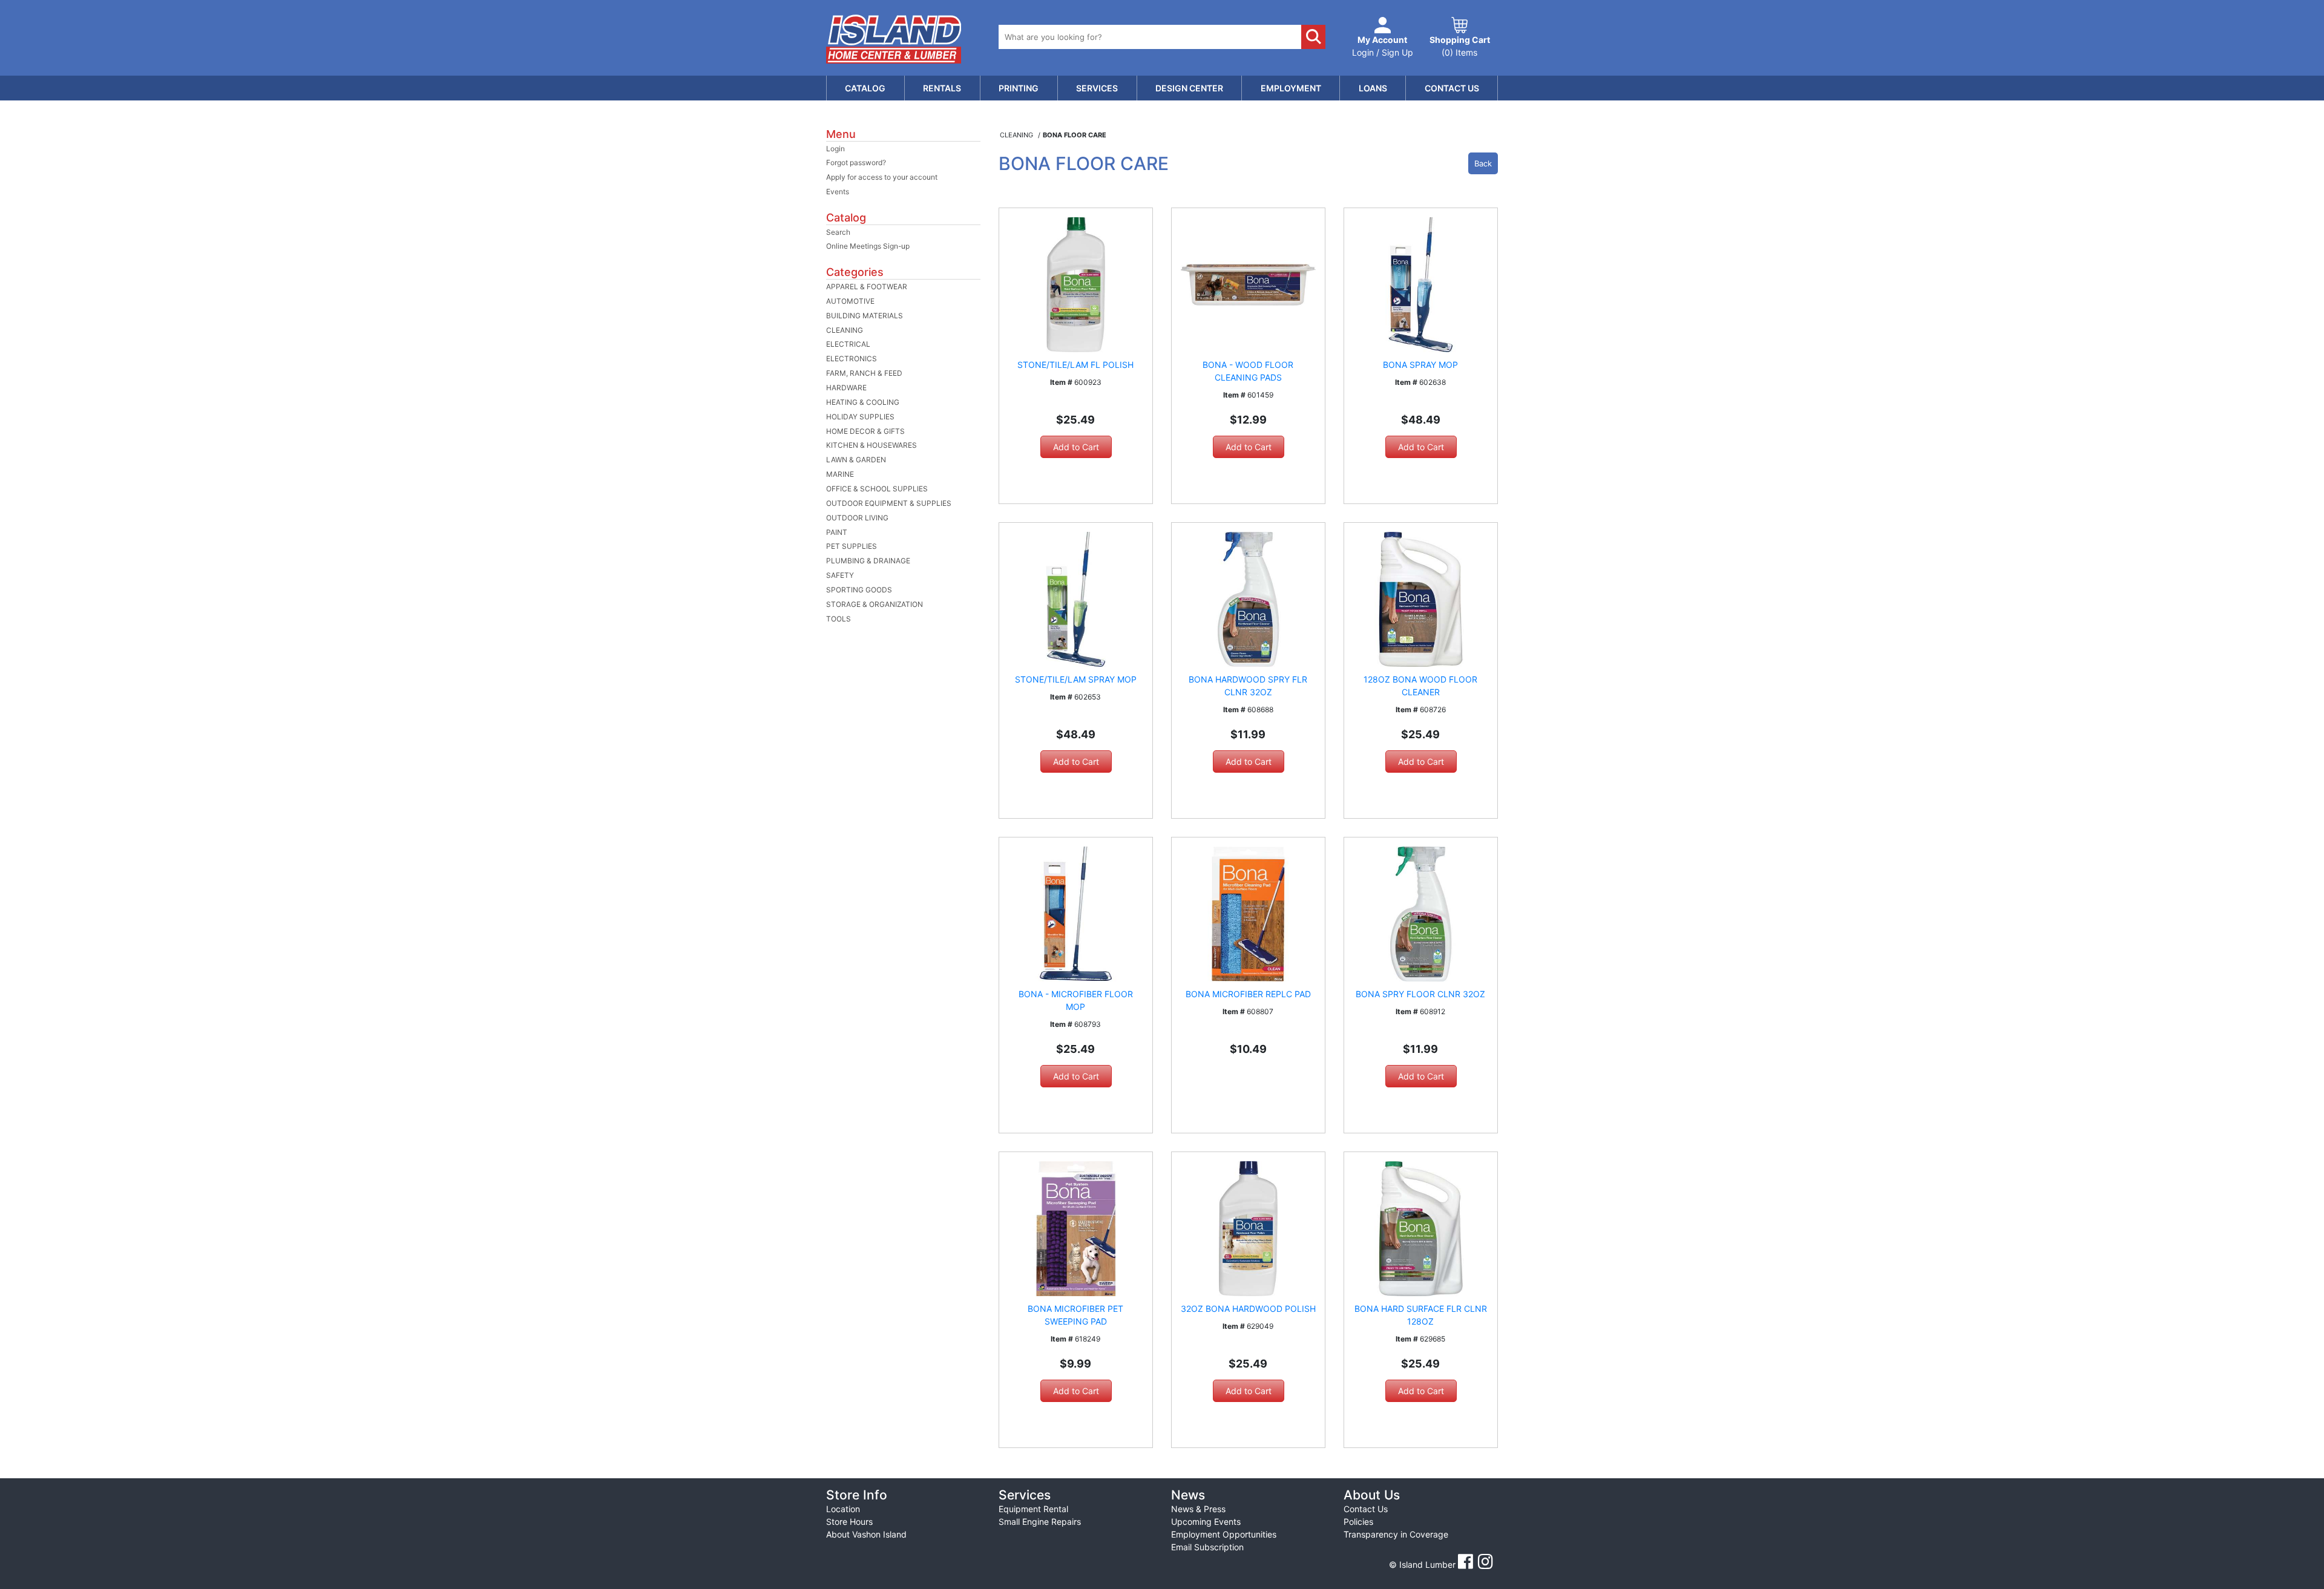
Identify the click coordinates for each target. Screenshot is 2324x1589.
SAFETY (840, 575)
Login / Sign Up (1383, 46)
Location (843, 1509)
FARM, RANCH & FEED (864, 373)
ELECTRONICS (852, 359)
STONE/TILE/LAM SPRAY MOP (1076, 679)
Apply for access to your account (882, 177)
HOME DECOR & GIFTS (865, 431)
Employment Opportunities (1224, 1534)
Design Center (1189, 88)
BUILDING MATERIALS (865, 316)
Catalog (865, 88)
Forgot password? (856, 162)
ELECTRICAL (848, 344)
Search (838, 232)
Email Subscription (1207, 1547)
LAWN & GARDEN (856, 460)
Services (1097, 88)
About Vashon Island (866, 1534)
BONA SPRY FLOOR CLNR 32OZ (1420, 994)
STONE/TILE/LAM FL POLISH (1075, 365)
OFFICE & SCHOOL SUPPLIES (877, 489)
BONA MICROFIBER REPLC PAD (1248, 994)
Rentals (942, 88)
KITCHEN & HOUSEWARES (871, 445)
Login (835, 149)
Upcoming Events (1206, 1522)
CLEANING (845, 330)
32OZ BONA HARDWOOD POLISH (1248, 1309)
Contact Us (1452, 88)
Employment (1291, 88)
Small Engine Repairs (1040, 1522)
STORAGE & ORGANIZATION (875, 604)
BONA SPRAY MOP (1420, 365)
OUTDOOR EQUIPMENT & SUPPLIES (889, 503)
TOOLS (839, 619)
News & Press (1198, 1509)
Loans (1373, 88)
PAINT (837, 532)
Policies (1358, 1522)
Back (1483, 163)
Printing (1019, 88)
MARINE (840, 474)
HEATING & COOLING (863, 402)
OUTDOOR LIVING (857, 518)
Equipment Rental (1033, 1509)
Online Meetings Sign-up (868, 246)
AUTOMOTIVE (850, 301)
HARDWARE (846, 388)
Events (838, 192)
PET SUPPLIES (852, 546)
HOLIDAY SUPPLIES (860, 417)
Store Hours (849, 1522)
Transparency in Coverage (1396, 1534)
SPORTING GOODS (859, 590)
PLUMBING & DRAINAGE (868, 561)
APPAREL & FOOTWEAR (867, 287)
